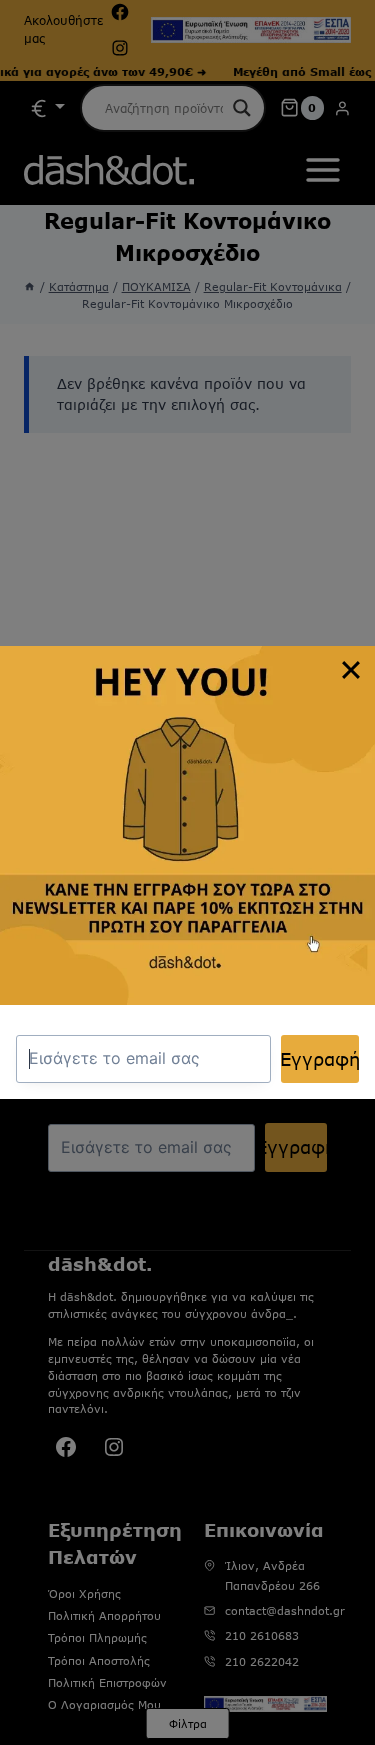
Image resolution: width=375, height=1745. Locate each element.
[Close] (351, 670)
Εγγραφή (320, 1059)
